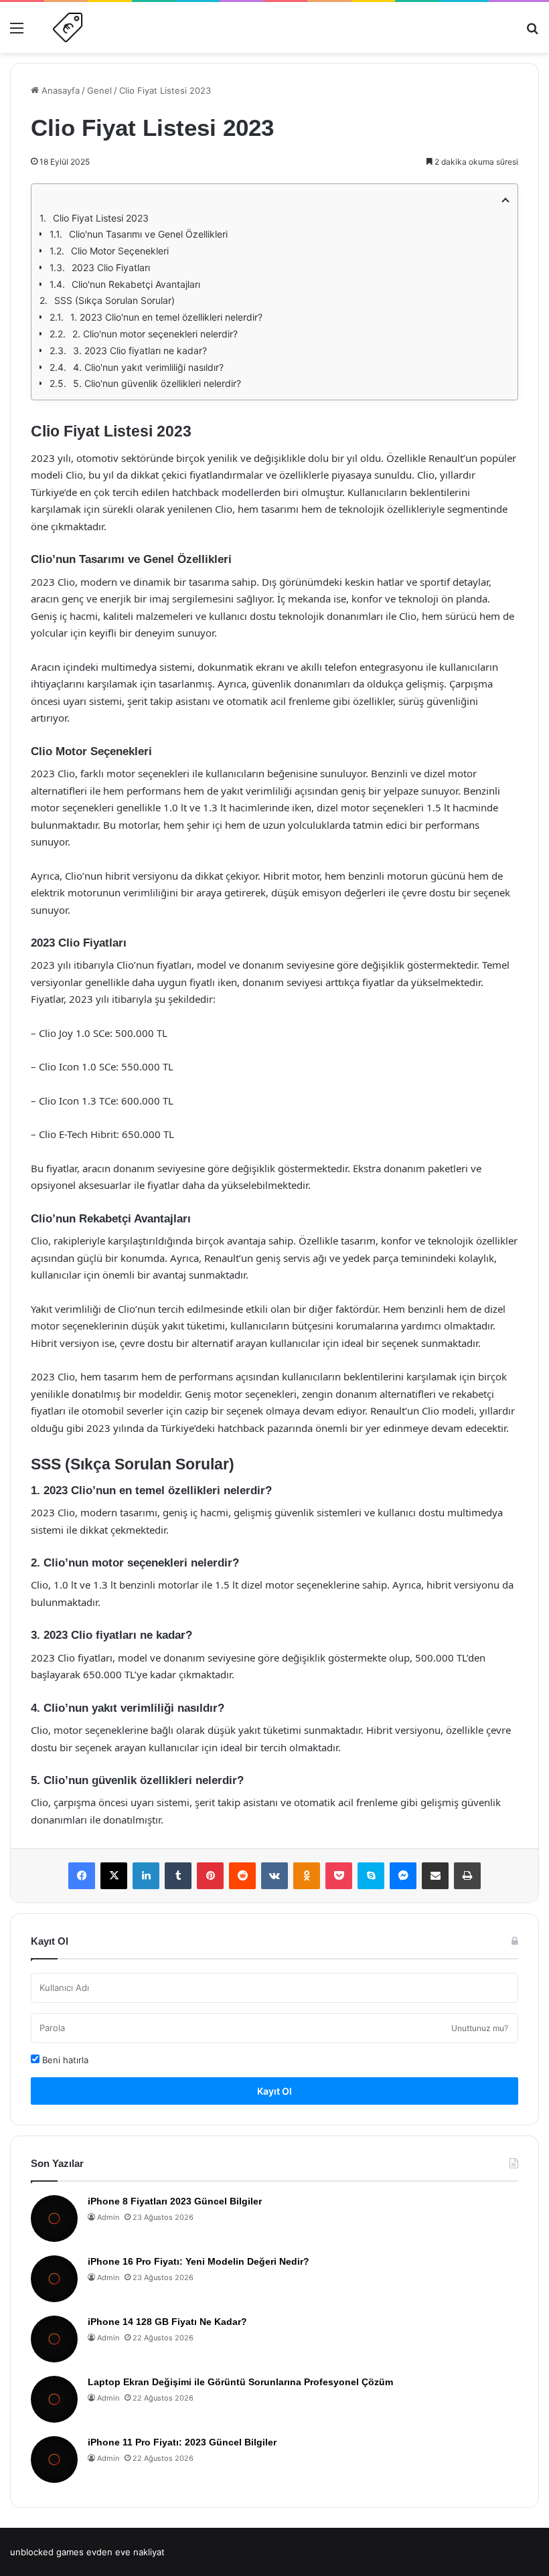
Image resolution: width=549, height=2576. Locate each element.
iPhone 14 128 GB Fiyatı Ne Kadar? (167, 2322)
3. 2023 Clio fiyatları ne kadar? (140, 350)
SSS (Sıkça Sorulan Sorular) (114, 300)
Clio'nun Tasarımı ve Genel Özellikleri (148, 234)
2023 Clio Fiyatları (111, 267)
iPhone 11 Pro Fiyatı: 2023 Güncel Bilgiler (182, 2442)
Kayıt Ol (274, 2091)
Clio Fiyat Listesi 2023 (101, 218)
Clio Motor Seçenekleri (120, 251)
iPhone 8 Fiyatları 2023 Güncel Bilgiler (175, 2201)
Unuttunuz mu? (480, 2028)
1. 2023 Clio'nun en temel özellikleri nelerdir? (166, 317)
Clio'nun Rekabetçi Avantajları (136, 284)
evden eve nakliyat (126, 2552)
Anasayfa (59, 90)
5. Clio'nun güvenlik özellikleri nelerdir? (157, 383)
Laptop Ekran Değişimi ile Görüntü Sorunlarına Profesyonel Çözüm (240, 2382)
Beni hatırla (64, 2060)
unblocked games (47, 2552)
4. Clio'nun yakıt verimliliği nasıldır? (148, 367)
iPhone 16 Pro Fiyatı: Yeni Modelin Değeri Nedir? (199, 2261)
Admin (108, 2217)
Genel (99, 90)
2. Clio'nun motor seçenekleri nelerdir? (155, 334)
